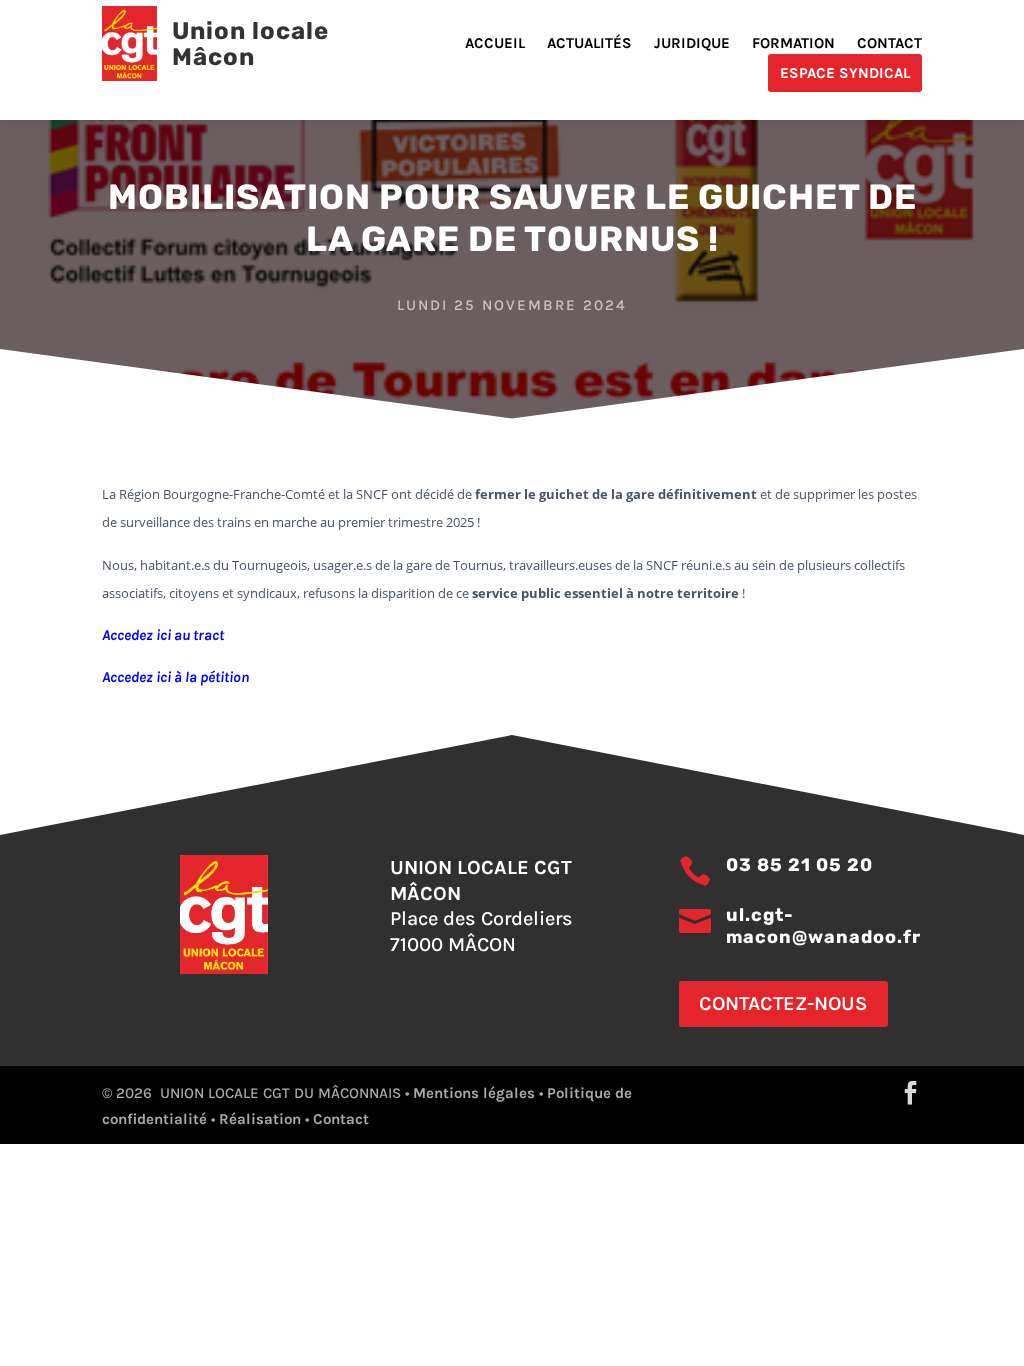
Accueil (495, 44)
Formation (793, 44)
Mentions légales (474, 1093)
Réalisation (260, 1119)
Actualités (589, 44)
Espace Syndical (845, 73)
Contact (889, 44)
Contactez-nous (783, 1003)
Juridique (692, 44)
